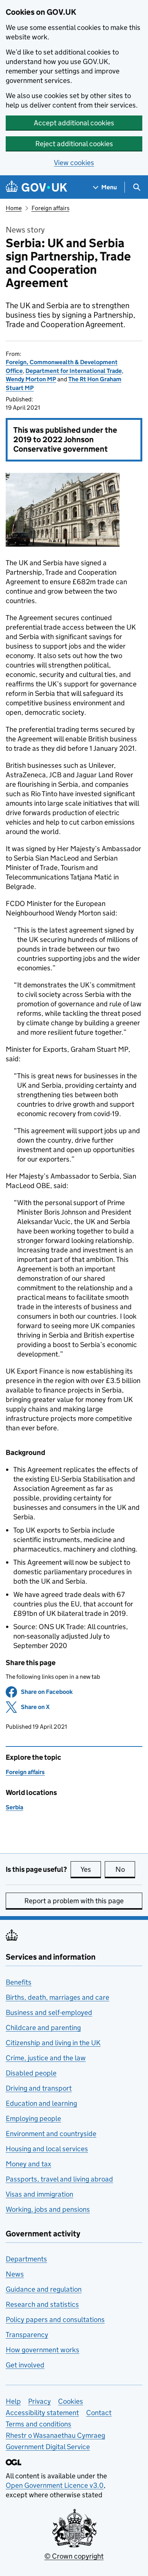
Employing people (33, 2118)
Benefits (19, 1982)
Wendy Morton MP (31, 379)
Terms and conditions (39, 2424)
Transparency (27, 2335)
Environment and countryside (51, 2134)
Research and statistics (42, 2304)
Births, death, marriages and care (57, 1997)
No (125, 1869)
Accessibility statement (42, 2413)
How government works (43, 2350)
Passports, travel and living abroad (59, 2179)
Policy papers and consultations (55, 2319)
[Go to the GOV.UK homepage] (36, 187)
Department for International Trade (74, 371)
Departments (26, 2259)
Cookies (71, 2401)
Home (14, 208)
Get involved (25, 2365)
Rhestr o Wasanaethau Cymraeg (55, 2435)
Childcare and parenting (43, 2028)
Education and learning (41, 2103)
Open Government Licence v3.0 (55, 2485)
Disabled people (31, 2073)
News (15, 2274)
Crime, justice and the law (46, 2058)
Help (13, 2401)
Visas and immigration (39, 2194)
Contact (99, 2413)
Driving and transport (39, 2088)
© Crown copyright (74, 2556)
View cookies (74, 163)
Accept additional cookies (74, 123)
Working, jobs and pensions (48, 2209)
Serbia (14, 1807)
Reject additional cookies (74, 144)
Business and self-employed (49, 2012)
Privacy (39, 2401)
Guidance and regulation (44, 2289)
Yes (91, 1869)
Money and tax (28, 2164)
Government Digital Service (48, 2447)
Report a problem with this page (74, 1901)
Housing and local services (47, 2149)
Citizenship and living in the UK (53, 2043)
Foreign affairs (50, 208)
